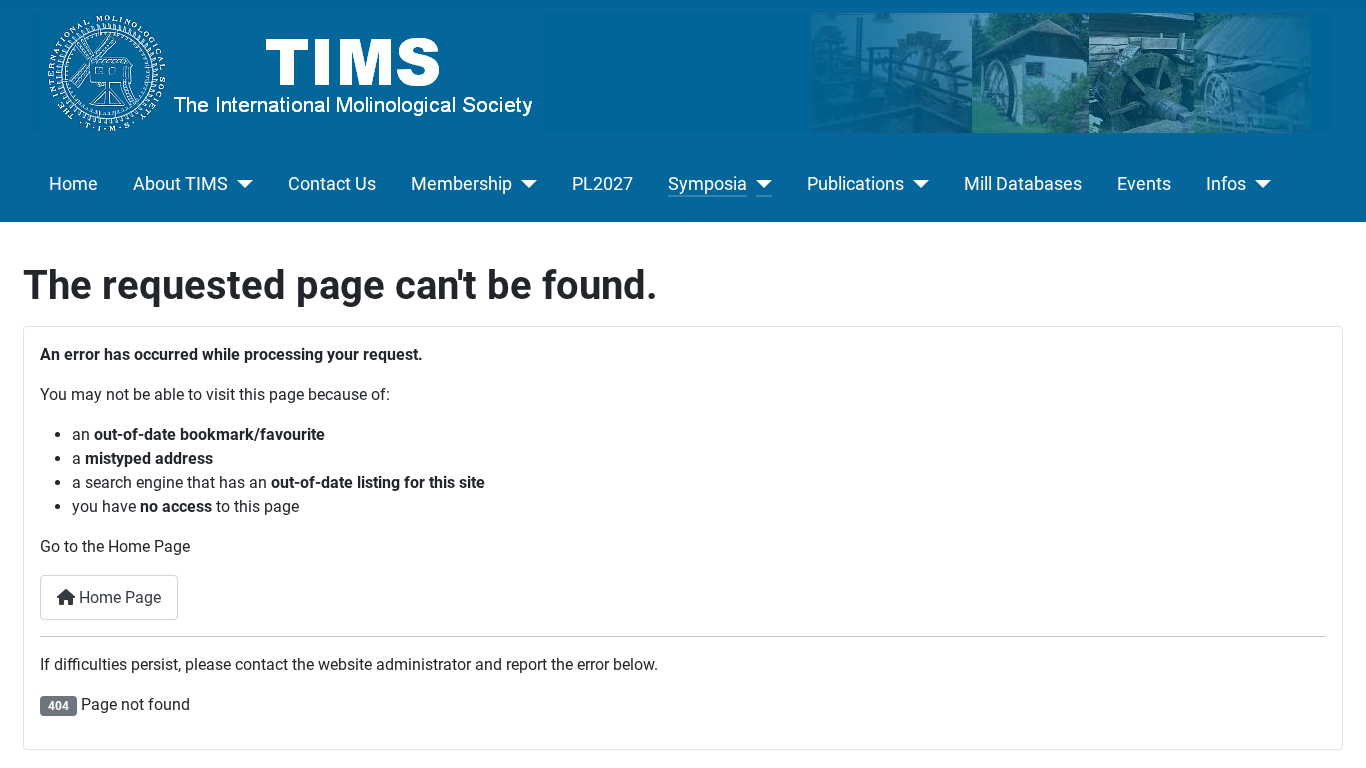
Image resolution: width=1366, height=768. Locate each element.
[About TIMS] (240, 184)
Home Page (118, 597)
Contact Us (332, 184)
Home (73, 184)
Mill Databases (1023, 184)
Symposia (707, 184)
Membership (461, 184)
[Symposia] (759, 184)
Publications (855, 184)
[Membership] (524, 184)
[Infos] (1258, 184)
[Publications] (916, 184)
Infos (1226, 184)
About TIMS (180, 184)
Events (1144, 184)
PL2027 (602, 184)
